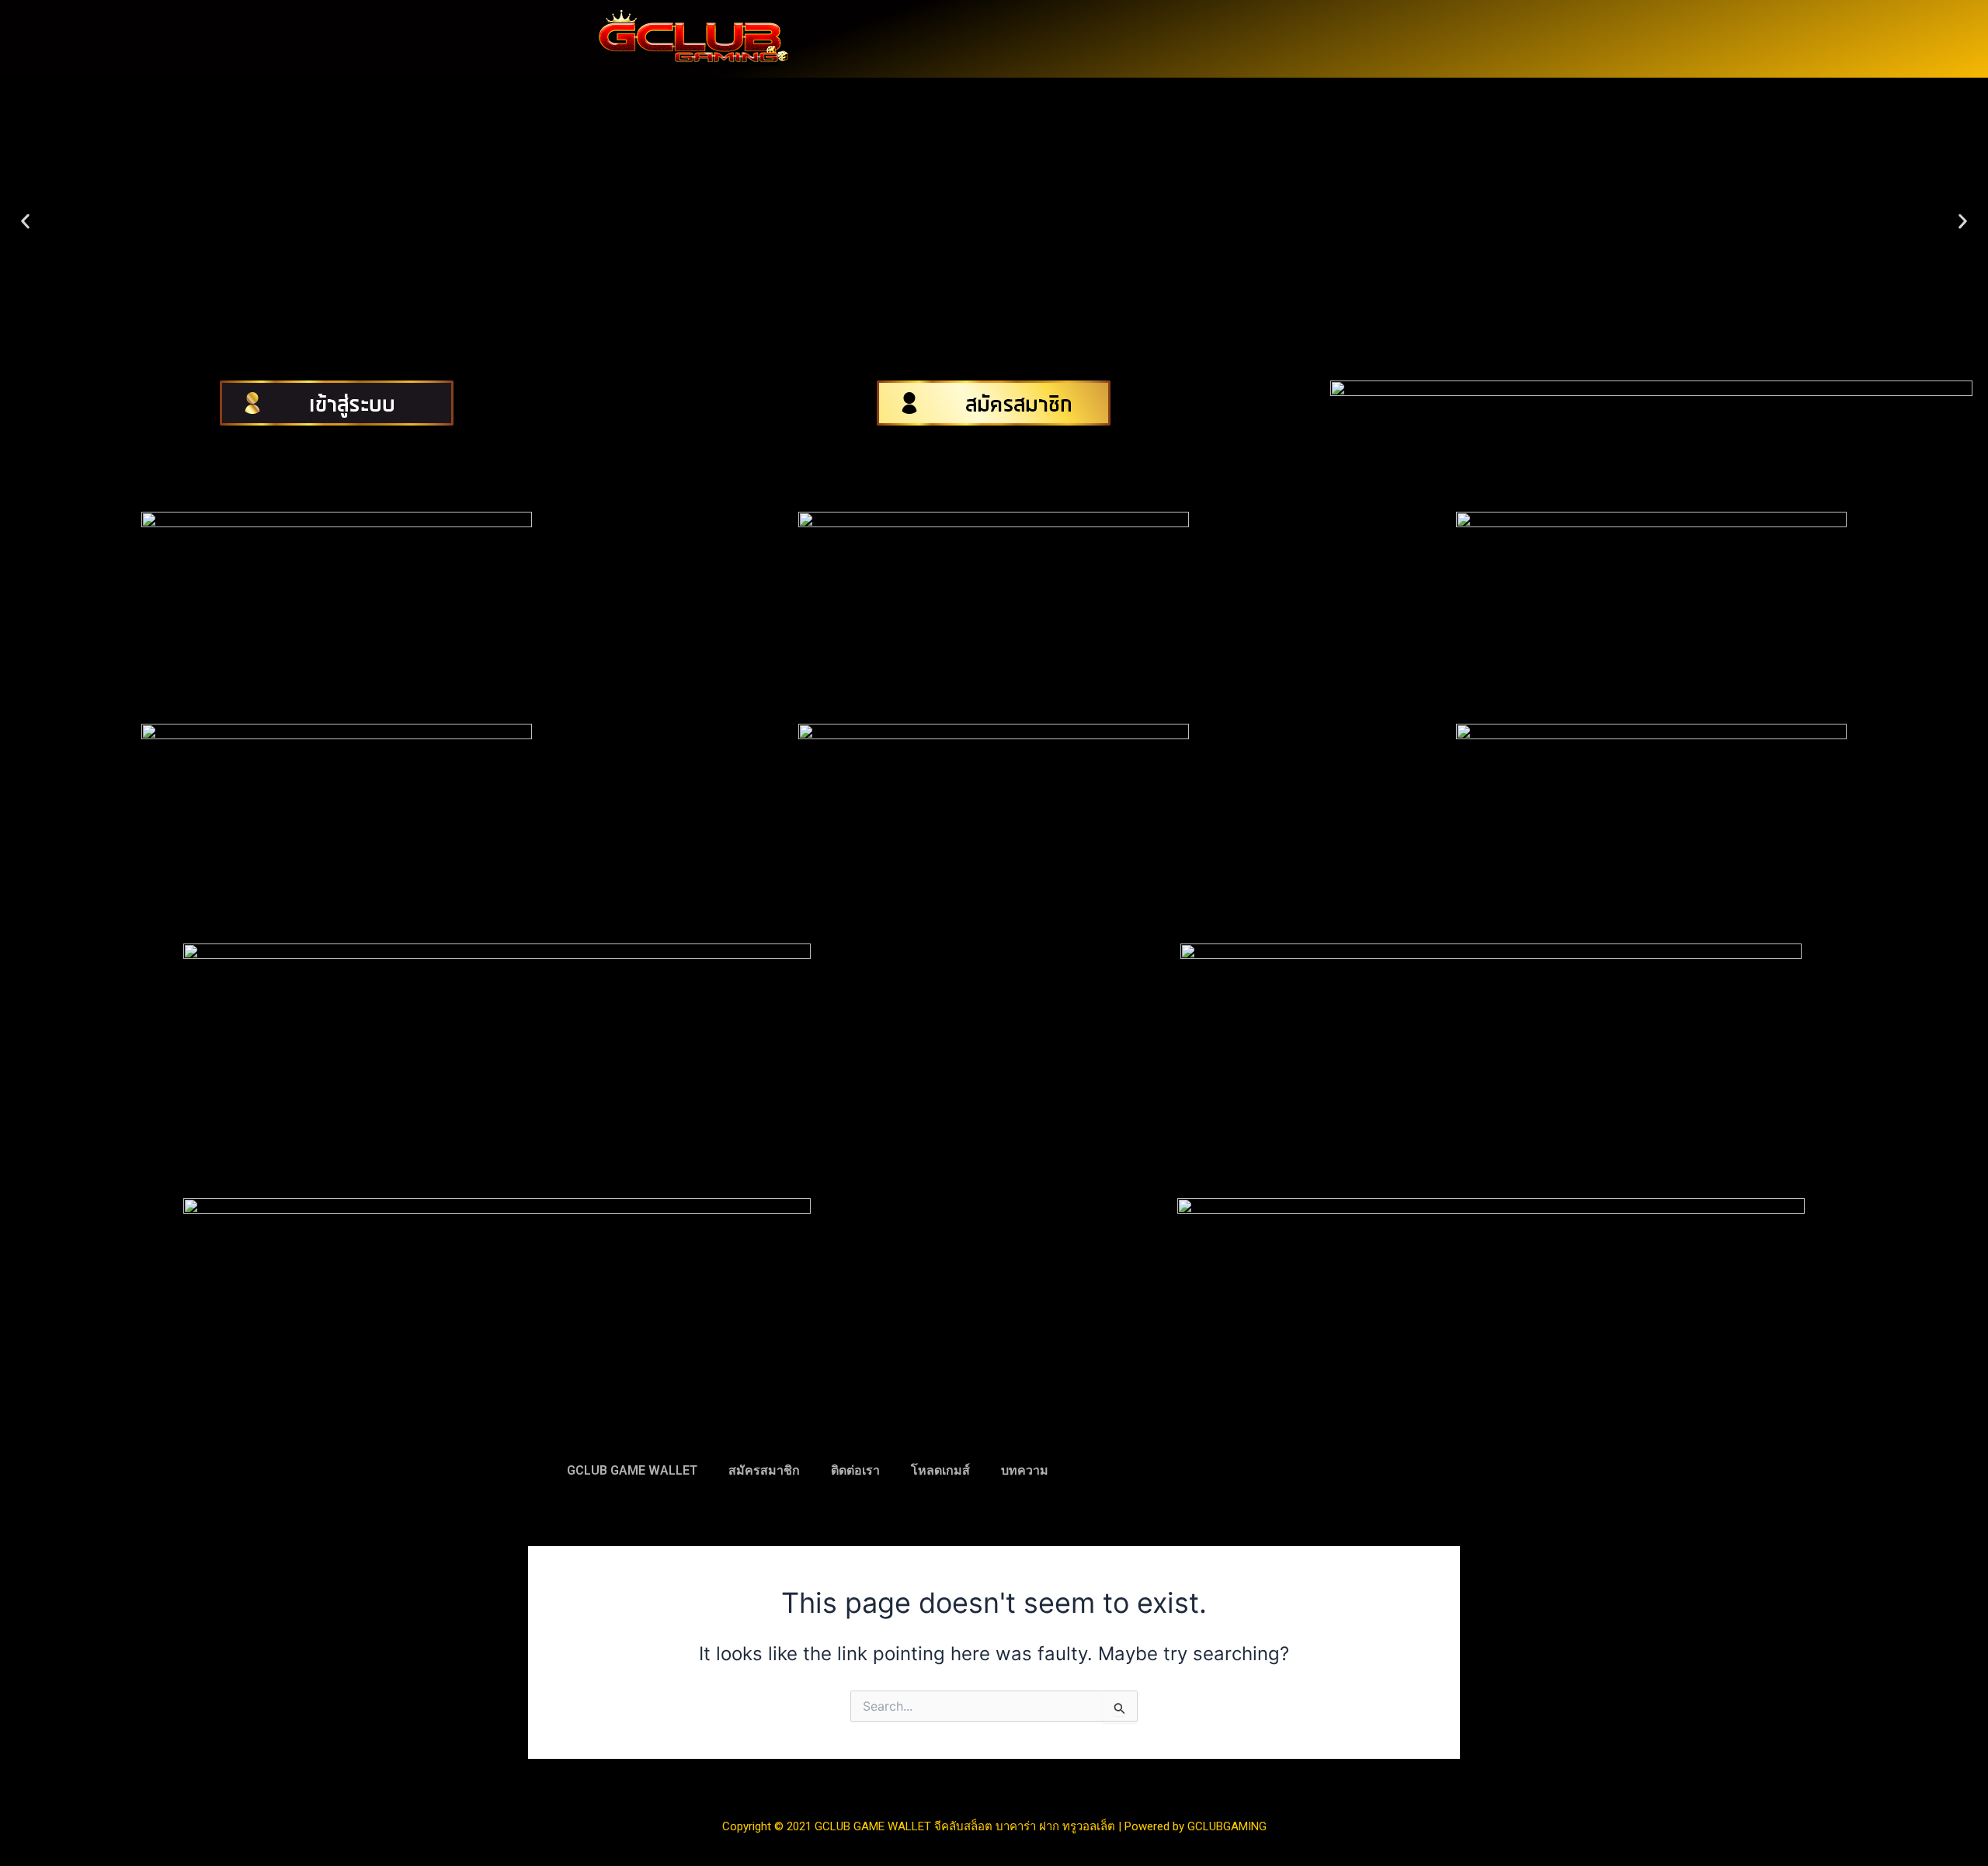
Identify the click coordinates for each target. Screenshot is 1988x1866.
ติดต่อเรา (855, 1470)
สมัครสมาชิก (764, 1470)
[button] (25, 222)
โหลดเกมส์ (940, 1470)
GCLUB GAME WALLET (632, 1470)
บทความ (1025, 1470)
